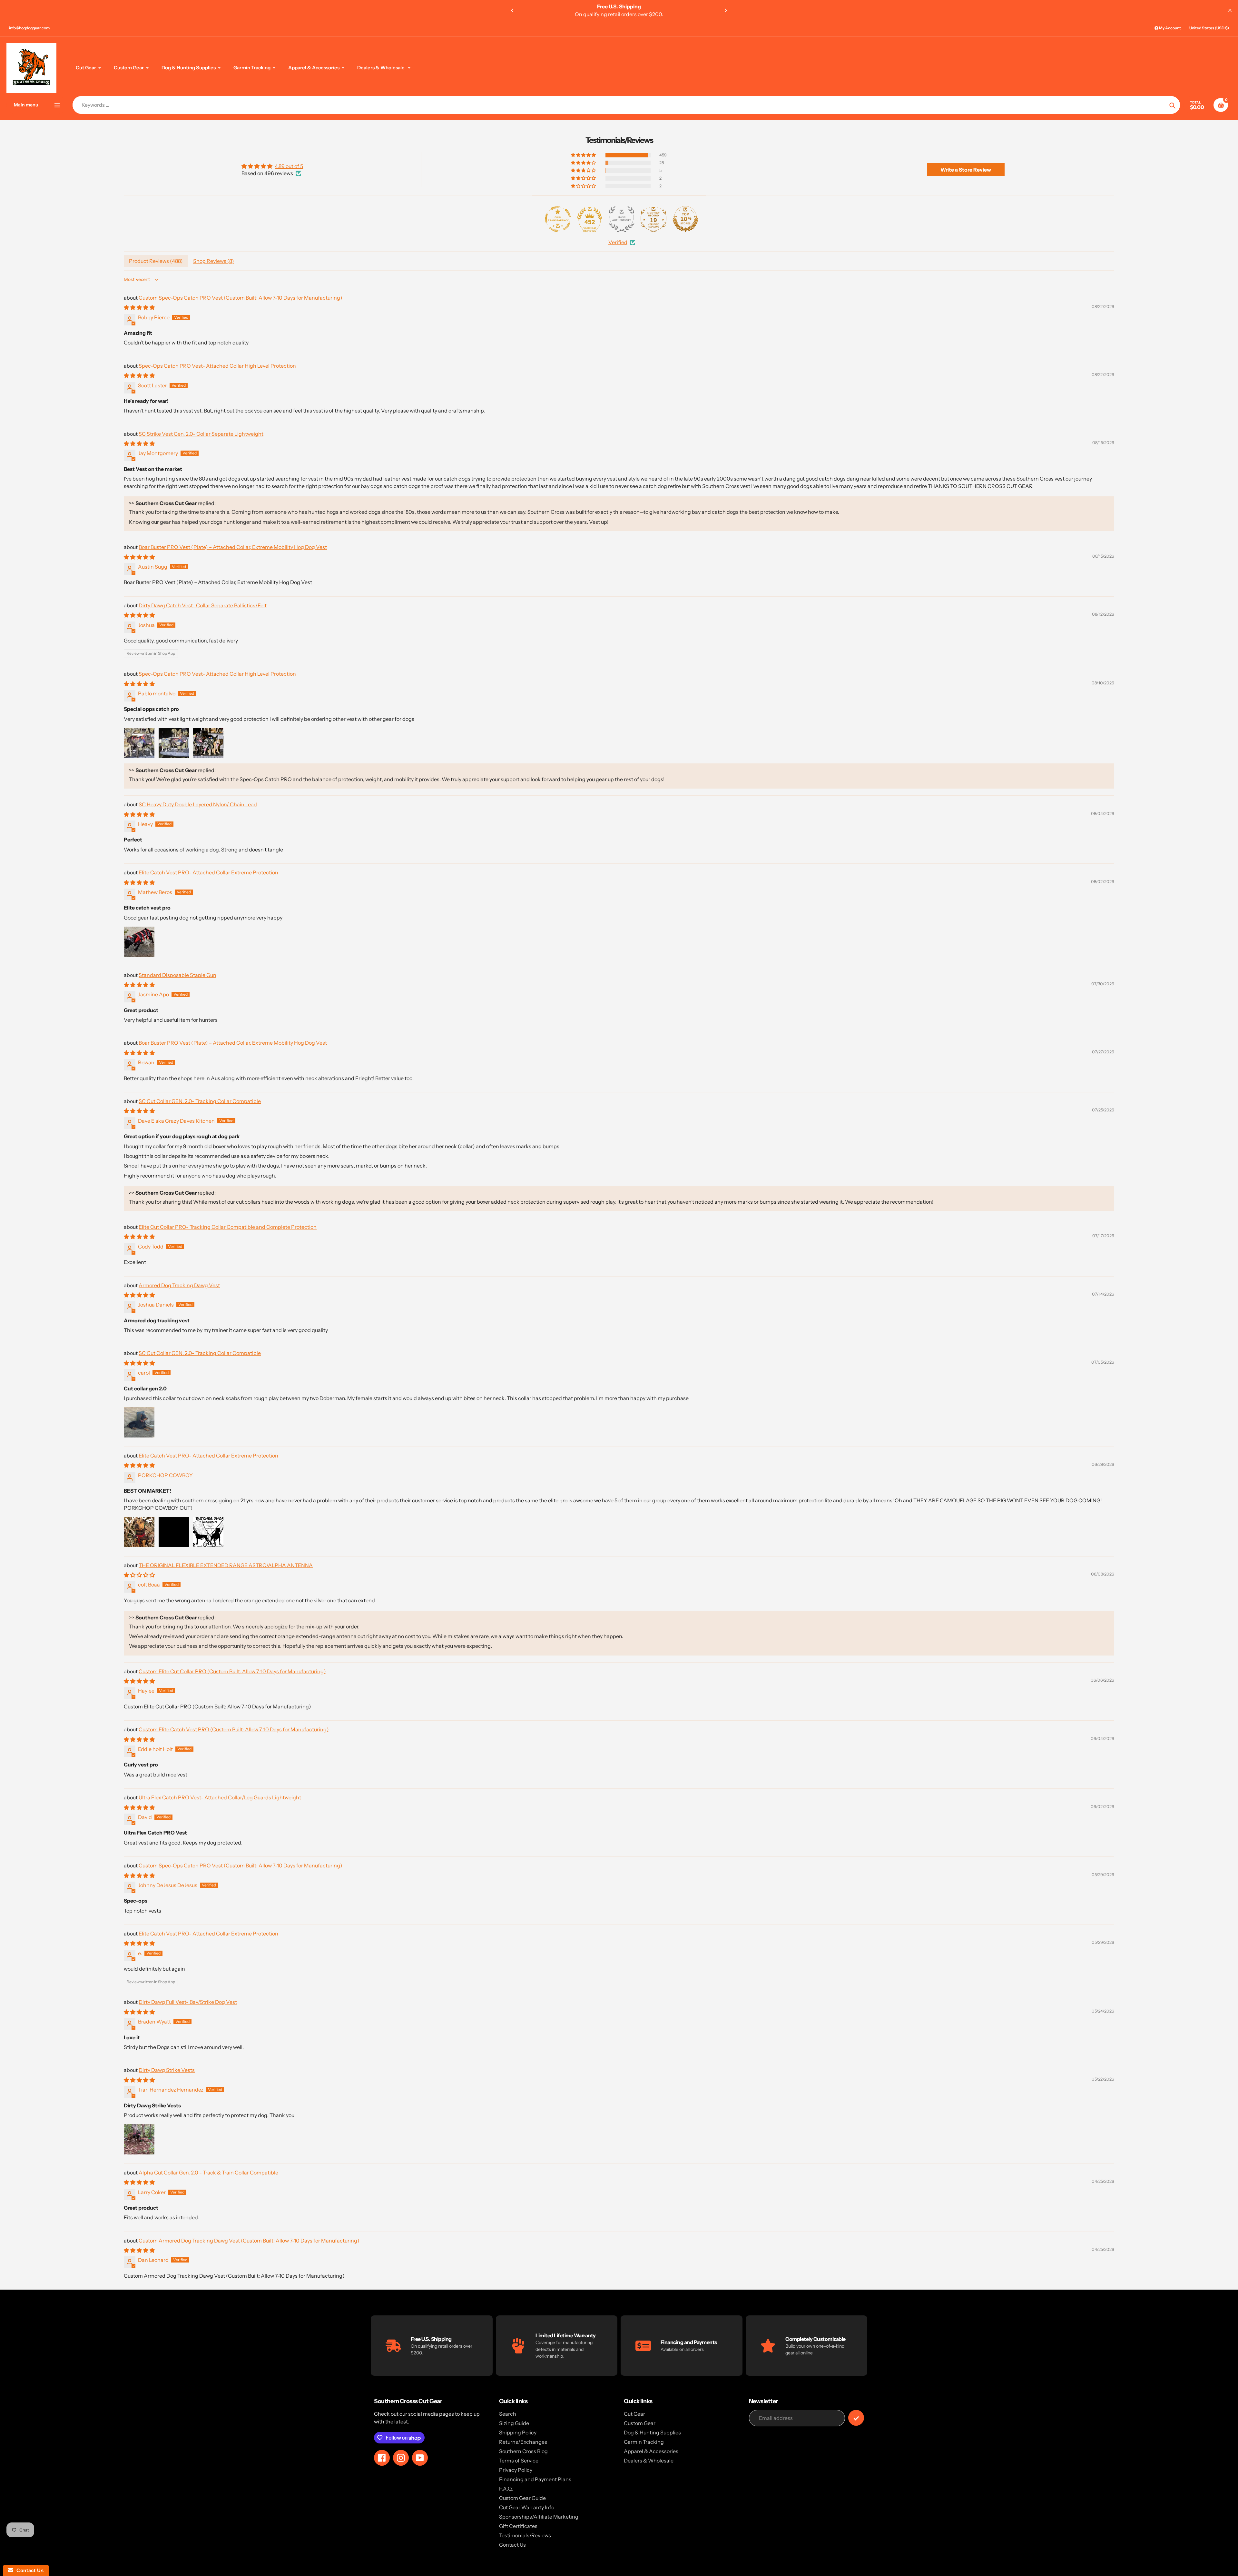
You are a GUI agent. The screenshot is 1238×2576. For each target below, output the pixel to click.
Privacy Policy (516, 2470)
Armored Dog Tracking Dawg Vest (179, 1285)
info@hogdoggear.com (29, 28)
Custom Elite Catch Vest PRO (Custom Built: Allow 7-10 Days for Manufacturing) (234, 1729)
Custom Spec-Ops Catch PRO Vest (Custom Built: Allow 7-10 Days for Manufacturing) (241, 298)
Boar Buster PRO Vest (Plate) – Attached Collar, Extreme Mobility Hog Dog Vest (233, 547)
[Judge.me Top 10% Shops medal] (685, 219)
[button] (584, 155)
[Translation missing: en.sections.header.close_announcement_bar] (1230, 10)
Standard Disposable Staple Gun (177, 975)
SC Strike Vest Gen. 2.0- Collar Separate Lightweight (201, 434)
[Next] (725, 10)
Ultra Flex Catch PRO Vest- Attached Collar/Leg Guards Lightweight (220, 1797)
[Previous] (513, 10)
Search (508, 2414)
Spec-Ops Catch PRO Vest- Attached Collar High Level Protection (217, 366)
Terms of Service (519, 2461)
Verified (618, 242)
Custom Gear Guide (522, 2498)
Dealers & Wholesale (649, 2461)
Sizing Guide (514, 2423)
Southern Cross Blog (523, 2451)
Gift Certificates (518, 2526)
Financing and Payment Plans (535, 2479)
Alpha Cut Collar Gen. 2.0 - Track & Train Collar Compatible (208, 2173)
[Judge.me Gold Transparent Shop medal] (558, 219)
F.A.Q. (506, 2489)
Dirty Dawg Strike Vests (167, 2070)
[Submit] (856, 2418)
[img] (272, 166)
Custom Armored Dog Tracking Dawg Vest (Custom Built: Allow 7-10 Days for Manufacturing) (249, 2241)
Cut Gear (634, 2414)
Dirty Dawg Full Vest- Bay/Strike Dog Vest (188, 2002)
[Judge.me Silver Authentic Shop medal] (622, 219)
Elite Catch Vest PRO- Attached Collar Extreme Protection (208, 872)
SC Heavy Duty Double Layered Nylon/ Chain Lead (198, 804)
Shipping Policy (518, 2432)
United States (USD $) (1209, 28)
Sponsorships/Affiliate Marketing (539, 2517)
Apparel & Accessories (651, 2451)
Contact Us (512, 2545)
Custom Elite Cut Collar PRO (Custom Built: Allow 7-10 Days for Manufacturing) (232, 1671)
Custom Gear (640, 2423)
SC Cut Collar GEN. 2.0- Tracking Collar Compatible (200, 1101)
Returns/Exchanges (523, 2442)
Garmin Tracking (644, 2442)
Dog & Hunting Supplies (652, 2432)
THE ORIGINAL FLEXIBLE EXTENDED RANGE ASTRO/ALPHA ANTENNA (226, 1565)
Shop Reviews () (214, 261)
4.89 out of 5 (289, 166)
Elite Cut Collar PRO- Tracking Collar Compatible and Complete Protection (228, 1227)
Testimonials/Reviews (525, 2535)
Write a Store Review (966, 170)
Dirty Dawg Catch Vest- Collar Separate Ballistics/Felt (203, 605)
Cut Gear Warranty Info (527, 2507)
